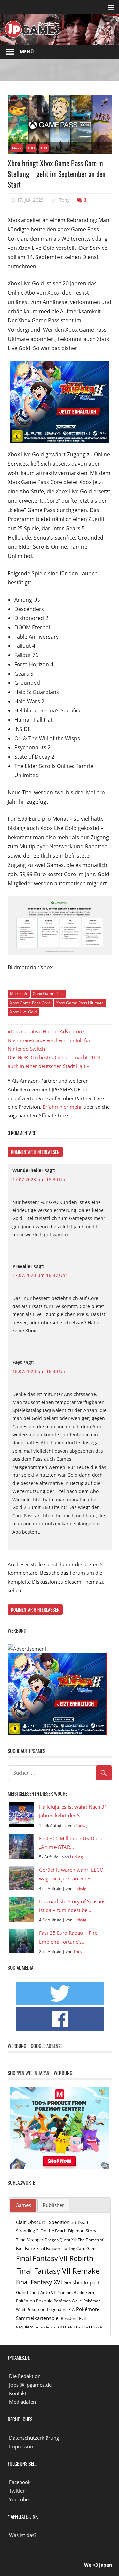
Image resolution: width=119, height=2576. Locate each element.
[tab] (23, 2205)
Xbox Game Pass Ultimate (80, 1003)
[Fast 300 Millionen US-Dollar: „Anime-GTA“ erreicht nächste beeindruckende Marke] (21, 1847)
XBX (44, 148)
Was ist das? (23, 2535)
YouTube (19, 2499)
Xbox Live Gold (23, 1012)
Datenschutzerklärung (34, 2438)
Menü (27, 52)
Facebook (20, 2482)
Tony (64, 200)
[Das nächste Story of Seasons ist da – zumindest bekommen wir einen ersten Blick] (21, 1910)
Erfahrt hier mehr (62, 1107)
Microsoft (19, 993)
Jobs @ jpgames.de (30, 2385)
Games (23, 2205)
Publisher (53, 2205)
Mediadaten (22, 2402)
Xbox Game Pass (48, 993)
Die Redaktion (25, 2376)
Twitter (17, 2491)
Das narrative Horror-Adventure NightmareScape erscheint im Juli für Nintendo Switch (49, 1040)
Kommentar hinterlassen (35, 1152)
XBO (31, 148)
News (17, 148)
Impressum (22, 2446)
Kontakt (18, 2393)
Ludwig (82, 1825)
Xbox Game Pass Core (30, 1003)
